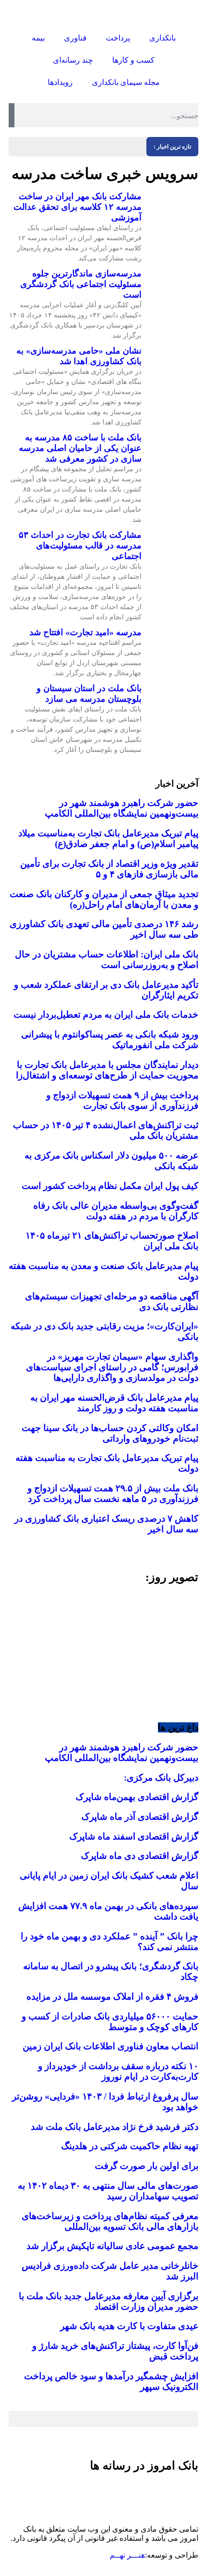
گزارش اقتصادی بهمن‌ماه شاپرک (137, 1797)
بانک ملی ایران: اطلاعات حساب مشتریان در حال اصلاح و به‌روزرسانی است (107, 960)
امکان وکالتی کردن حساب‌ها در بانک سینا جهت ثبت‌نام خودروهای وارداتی (110, 1433)
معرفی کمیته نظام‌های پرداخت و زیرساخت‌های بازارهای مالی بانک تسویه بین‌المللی (110, 2221)
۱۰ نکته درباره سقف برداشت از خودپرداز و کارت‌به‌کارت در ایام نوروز (118, 2071)
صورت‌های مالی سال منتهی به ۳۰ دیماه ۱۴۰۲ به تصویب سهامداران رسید (108, 2191)
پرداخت (118, 38)
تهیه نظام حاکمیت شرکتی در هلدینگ (130, 2146)
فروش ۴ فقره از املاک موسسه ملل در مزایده (112, 1997)
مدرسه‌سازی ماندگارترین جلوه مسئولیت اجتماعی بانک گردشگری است (81, 284)
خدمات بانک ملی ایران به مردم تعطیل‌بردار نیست (106, 1015)
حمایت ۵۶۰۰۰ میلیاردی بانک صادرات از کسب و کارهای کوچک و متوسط (110, 2022)
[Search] (12, 115)
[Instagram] (186, 2493)
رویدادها (60, 82)
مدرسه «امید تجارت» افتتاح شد (85, 632)
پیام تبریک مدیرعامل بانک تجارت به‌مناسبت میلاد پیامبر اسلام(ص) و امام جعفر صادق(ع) (108, 838)
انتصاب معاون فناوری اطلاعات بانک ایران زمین (110, 2046)
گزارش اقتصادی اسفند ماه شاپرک (134, 1836)
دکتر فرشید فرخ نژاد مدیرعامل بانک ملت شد (115, 2127)
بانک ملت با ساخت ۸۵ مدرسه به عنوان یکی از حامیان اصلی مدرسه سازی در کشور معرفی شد (80, 448)
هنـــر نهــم (127, 2555)
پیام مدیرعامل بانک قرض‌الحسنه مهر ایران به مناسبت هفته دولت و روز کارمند (114, 1403)
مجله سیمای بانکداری (126, 82)
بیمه (38, 38)
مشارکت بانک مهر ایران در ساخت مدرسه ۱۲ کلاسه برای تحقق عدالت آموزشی (78, 207)
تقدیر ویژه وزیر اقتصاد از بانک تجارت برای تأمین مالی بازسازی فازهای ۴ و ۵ (109, 869)
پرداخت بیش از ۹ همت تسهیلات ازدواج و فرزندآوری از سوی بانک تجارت (122, 1100)
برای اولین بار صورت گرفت (147, 2166)
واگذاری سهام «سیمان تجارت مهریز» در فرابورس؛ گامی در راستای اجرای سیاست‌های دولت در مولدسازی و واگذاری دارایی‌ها (112, 1367)
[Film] (82, 2493)
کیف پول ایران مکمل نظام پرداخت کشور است (110, 1186)
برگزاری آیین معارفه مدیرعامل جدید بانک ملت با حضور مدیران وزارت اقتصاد (109, 2301)
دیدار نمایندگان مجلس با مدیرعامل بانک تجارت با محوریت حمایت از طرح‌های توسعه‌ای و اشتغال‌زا (107, 1070)
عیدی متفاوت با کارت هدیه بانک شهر (129, 2326)
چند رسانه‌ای (73, 60)
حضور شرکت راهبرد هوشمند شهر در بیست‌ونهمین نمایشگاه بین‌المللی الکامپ (122, 808)
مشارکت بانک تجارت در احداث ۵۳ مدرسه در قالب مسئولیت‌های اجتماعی (80, 545)
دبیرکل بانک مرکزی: (161, 1778)
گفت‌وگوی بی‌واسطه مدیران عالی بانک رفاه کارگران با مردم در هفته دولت (116, 1211)
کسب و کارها (133, 60)
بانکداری (162, 38)
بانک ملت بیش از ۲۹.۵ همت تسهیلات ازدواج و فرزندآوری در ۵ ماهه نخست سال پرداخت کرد (113, 1493)
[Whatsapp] (108, 2493)
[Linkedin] (134, 2493)
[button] (18, 1648)
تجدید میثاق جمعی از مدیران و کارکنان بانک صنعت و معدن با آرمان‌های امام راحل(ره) (104, 899)
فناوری (75, 38)
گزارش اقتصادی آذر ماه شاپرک (140, 1817)
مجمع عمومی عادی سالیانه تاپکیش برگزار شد (112, 2246)
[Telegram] (160, 2493)
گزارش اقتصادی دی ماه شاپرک (140, 1856)
